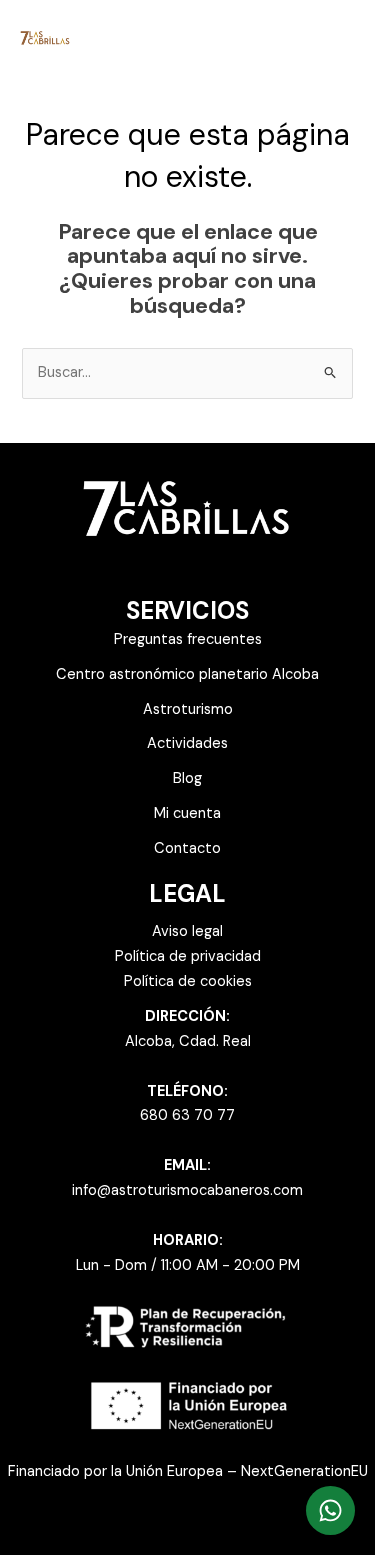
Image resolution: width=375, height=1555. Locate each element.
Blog (187, 778)
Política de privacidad (188, 956)
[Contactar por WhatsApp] (330, 1510)
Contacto (187, 848)
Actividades (187, 743)
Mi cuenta (187, 813)
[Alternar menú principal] (334, 37)
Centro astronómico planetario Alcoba (187, 674)
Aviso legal (187, 931)
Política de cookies (188, 981)
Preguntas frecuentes (188, 639)
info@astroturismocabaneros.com (187, 1190)
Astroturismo (188, 709)
